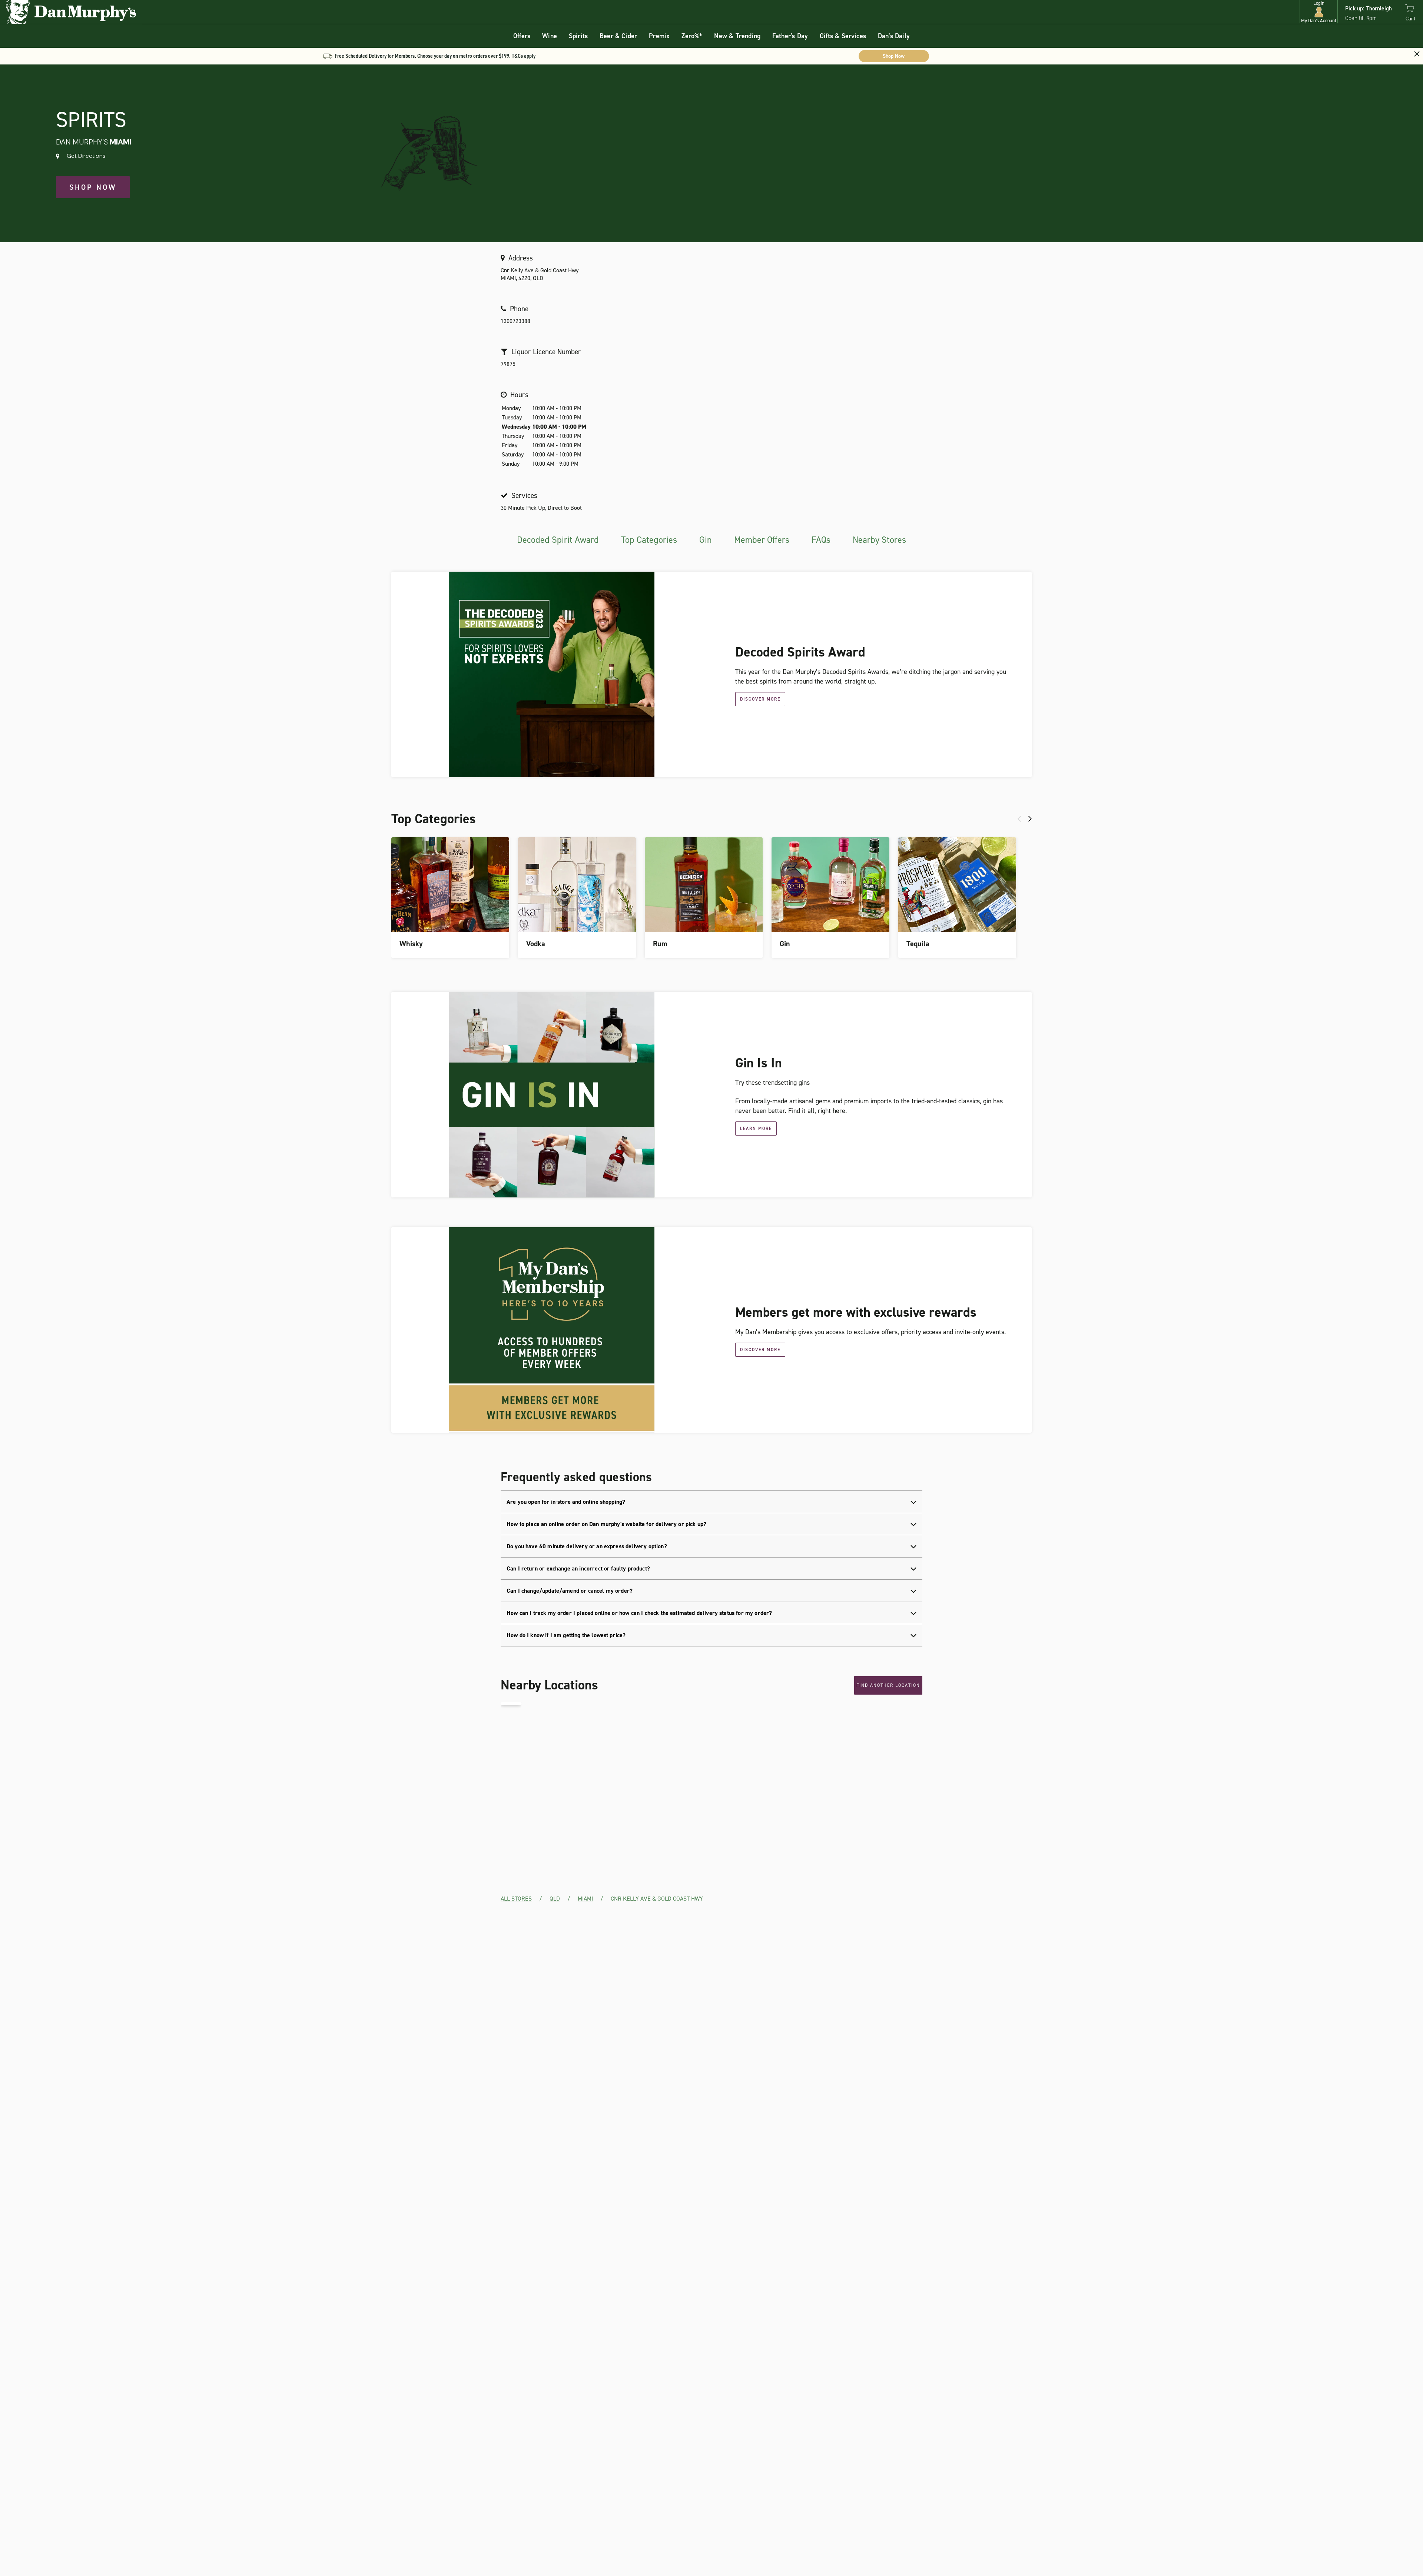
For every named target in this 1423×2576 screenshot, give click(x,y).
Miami (585, 1899)
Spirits (578, 36)
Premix (659, 36)
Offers (522, 36)
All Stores (516, 1899)
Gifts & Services (843, 36)
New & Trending (737, 36)
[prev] (1019, 819)
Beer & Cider (618, 36)
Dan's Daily (894, 36)
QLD (555, 1899)
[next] (1030, 819)
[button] (1319, 12)
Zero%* (692, 36)
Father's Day (790, 36)
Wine (550, 36)
